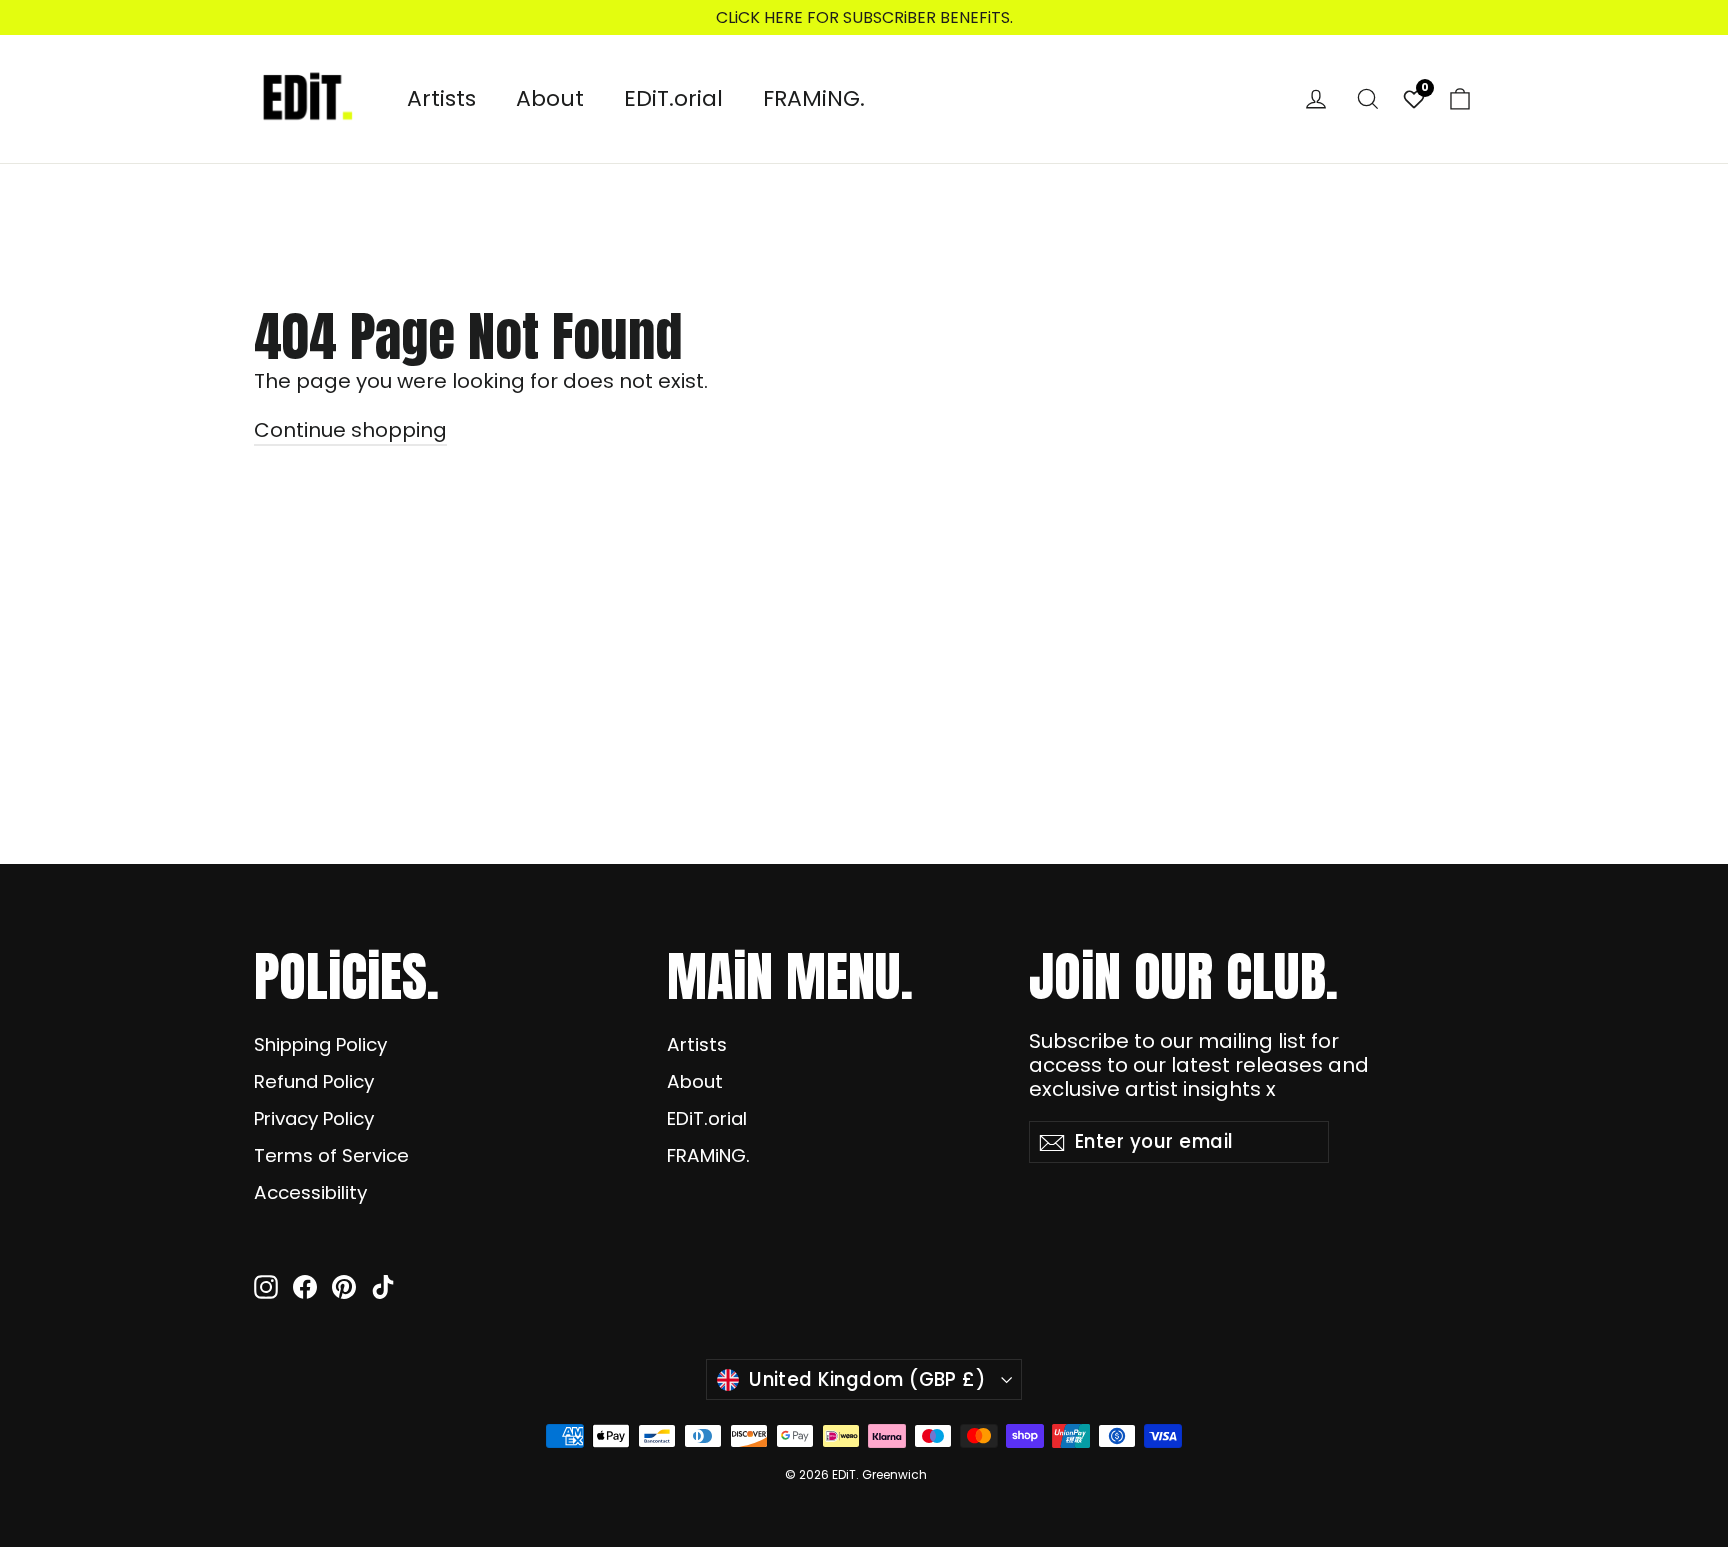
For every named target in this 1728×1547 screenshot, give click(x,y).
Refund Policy (314, 1081)
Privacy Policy (314, 1118)
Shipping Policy (320, 1044)
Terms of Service (331, 1155)
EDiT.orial (673, 98)
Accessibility (310, 1192)
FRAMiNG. (814, 98)
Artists (441, 98)
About (550, 98)
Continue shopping (350, 430)
